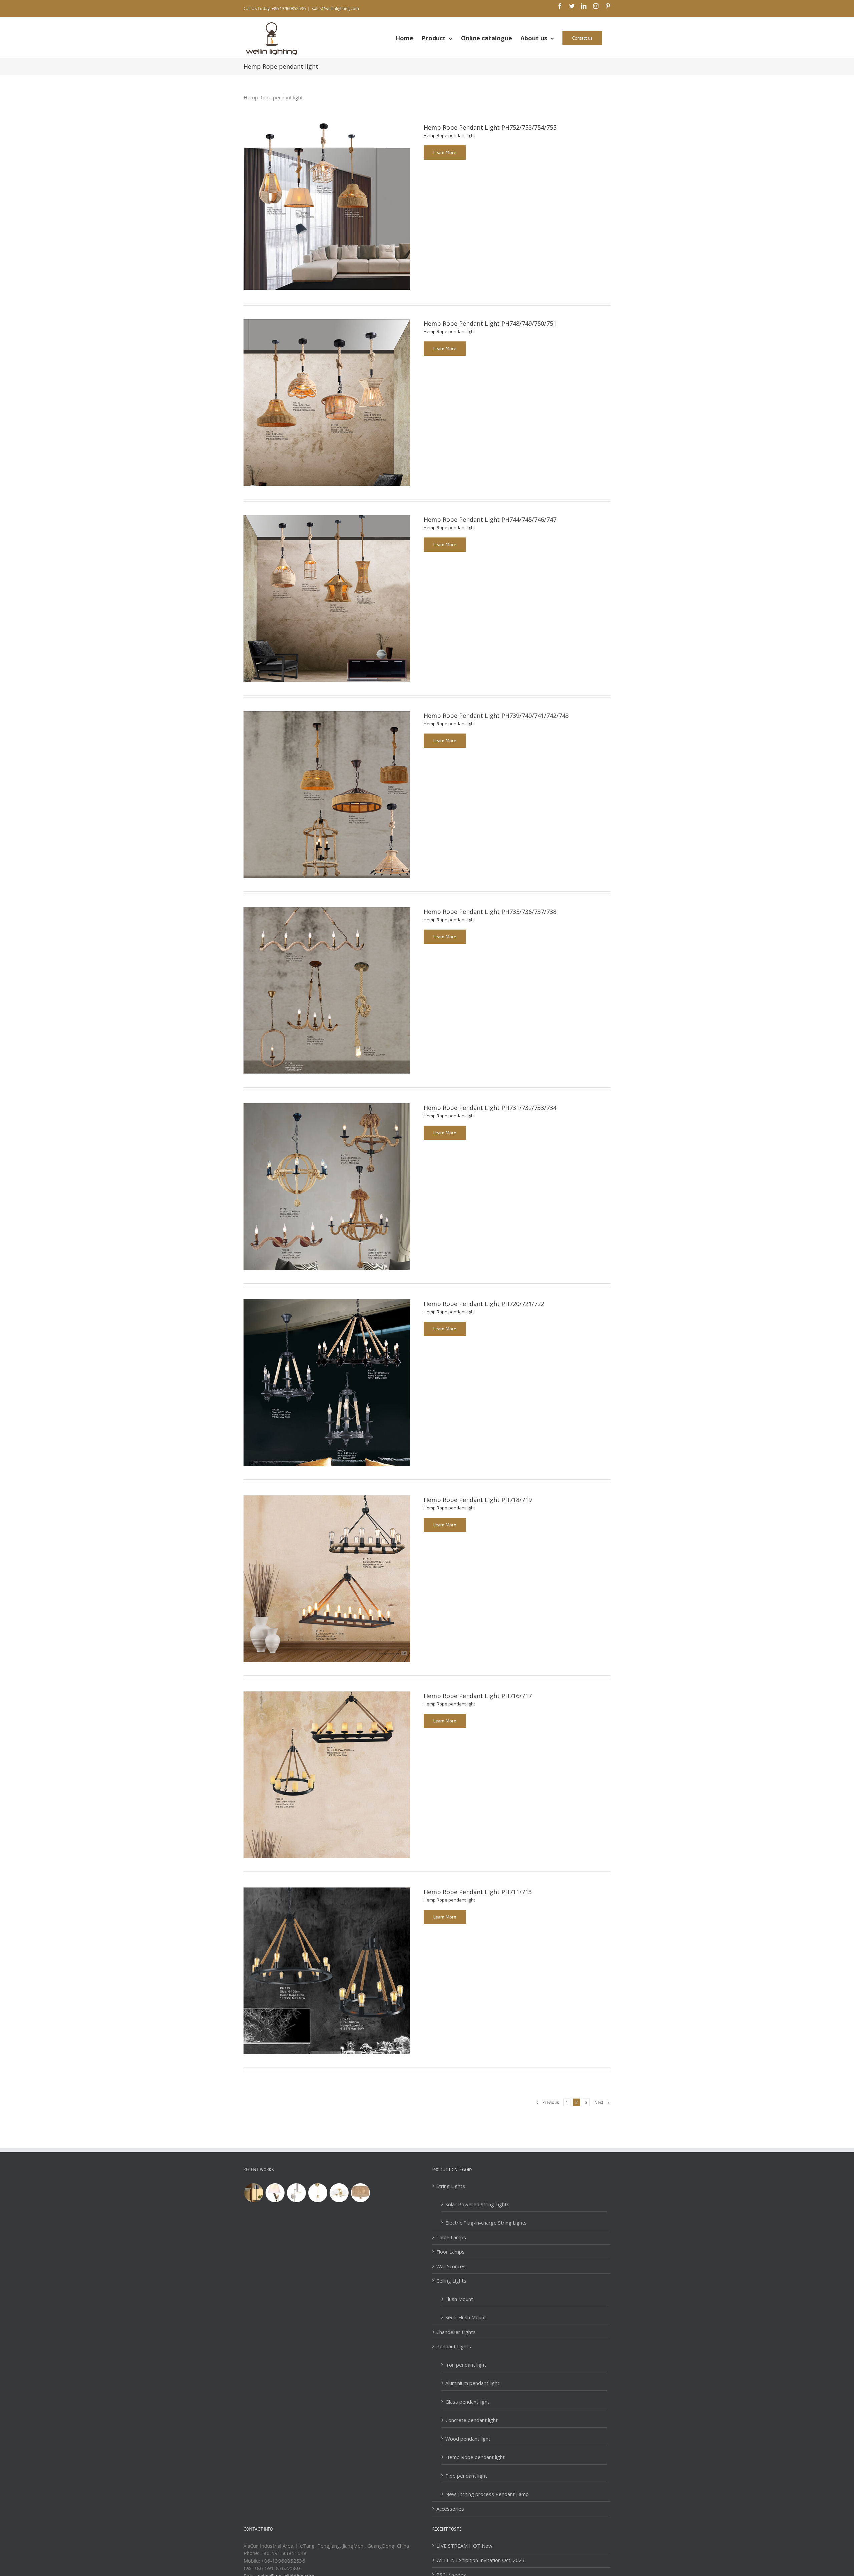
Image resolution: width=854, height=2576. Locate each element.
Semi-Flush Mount (466, 2317)
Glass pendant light (467, 2402)
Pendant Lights (454, 2346)
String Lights (451, 2186)
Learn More (445, 152)
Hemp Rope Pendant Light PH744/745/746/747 (490, 519)
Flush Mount (459, 2299)
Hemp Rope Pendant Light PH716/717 (478, 1696)
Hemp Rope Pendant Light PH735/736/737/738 (490, 912)
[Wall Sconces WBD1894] (296, 2193)
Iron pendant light (466, 2365)
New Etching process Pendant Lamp (487, 2494)
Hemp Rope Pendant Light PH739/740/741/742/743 (496, 716)
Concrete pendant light (472, 2420)
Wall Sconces (451, 2266)
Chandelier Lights (456, 2332)
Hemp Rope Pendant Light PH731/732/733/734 (490, 1108)
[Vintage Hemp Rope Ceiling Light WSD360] (360, 2193)
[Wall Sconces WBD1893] (318, 2193)
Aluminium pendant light (472, 2383)
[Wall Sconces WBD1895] (275, 2193)
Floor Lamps (451, 2252)
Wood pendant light (468, 2439)
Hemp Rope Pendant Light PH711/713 (478, 1892)
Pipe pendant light (466, 2476)
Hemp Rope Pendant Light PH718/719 (478, 1500)
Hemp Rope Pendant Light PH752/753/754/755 (490, 127)
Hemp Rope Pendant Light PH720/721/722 (484, 1304)
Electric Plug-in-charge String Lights (486, 2223)
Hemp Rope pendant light (449, 135)
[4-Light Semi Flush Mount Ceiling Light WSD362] (339, 2193)
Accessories (450, 2509)
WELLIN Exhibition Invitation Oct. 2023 (481, 2560)
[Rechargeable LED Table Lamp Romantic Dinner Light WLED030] (254, 2193)
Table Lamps (451, 2237)
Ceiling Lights (451, 2281)
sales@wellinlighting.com (335, 9)
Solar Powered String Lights (477, 2204)
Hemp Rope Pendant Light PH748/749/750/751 (490, 323)
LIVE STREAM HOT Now (464, 2546)
